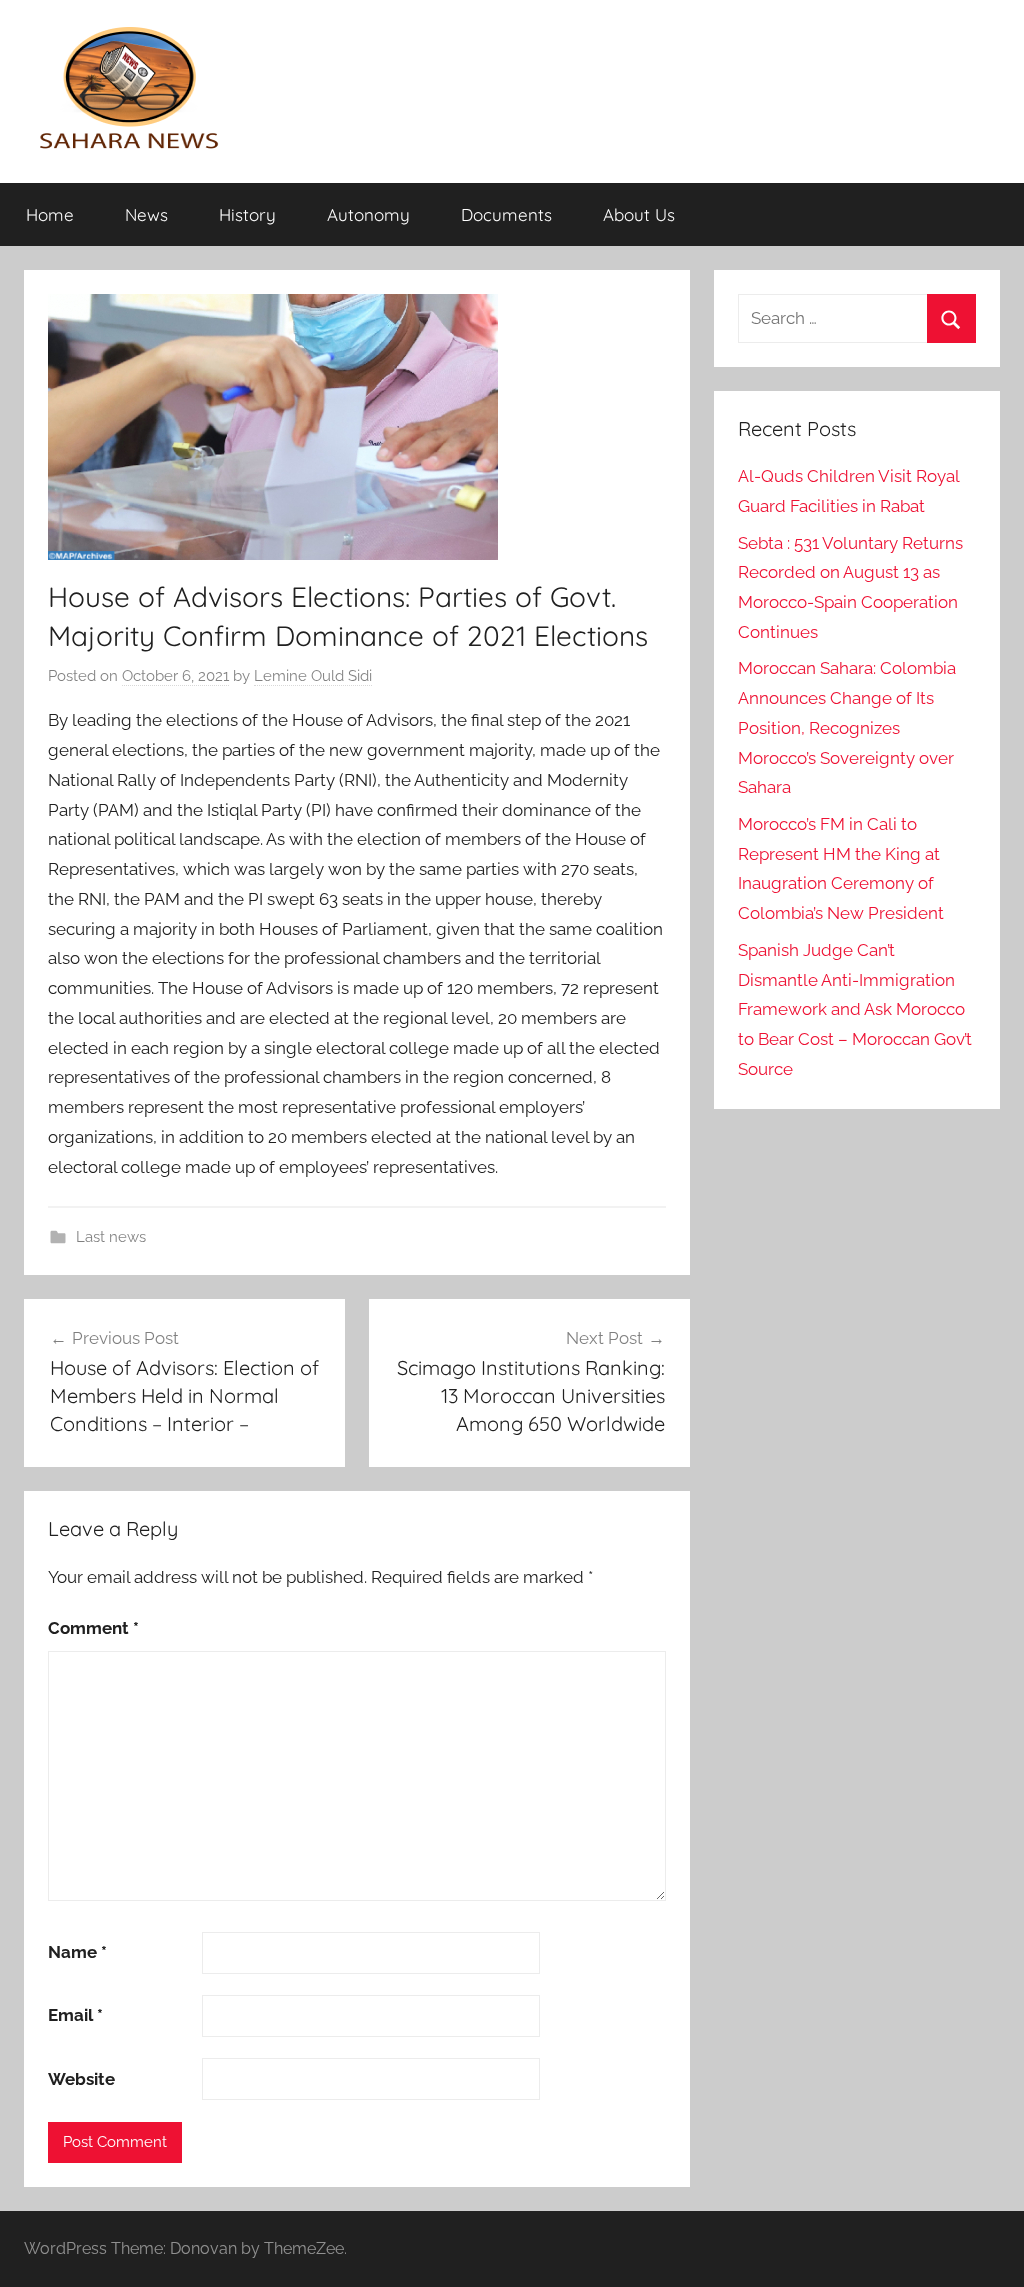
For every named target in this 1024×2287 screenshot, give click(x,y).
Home (50, 214)
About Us (639, 214)
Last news (111, 1237)
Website (81, 2079)
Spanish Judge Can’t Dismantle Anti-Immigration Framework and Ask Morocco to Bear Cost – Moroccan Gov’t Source (855, 1009)
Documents (506, 214)
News (146, 214)
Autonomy (368, 214)
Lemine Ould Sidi (313, 676)
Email (75, 2015)
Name (77, 1952)
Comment (93, 1628)
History (247, 214)
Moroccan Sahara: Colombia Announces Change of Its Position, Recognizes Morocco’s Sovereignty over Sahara (847, 727)
